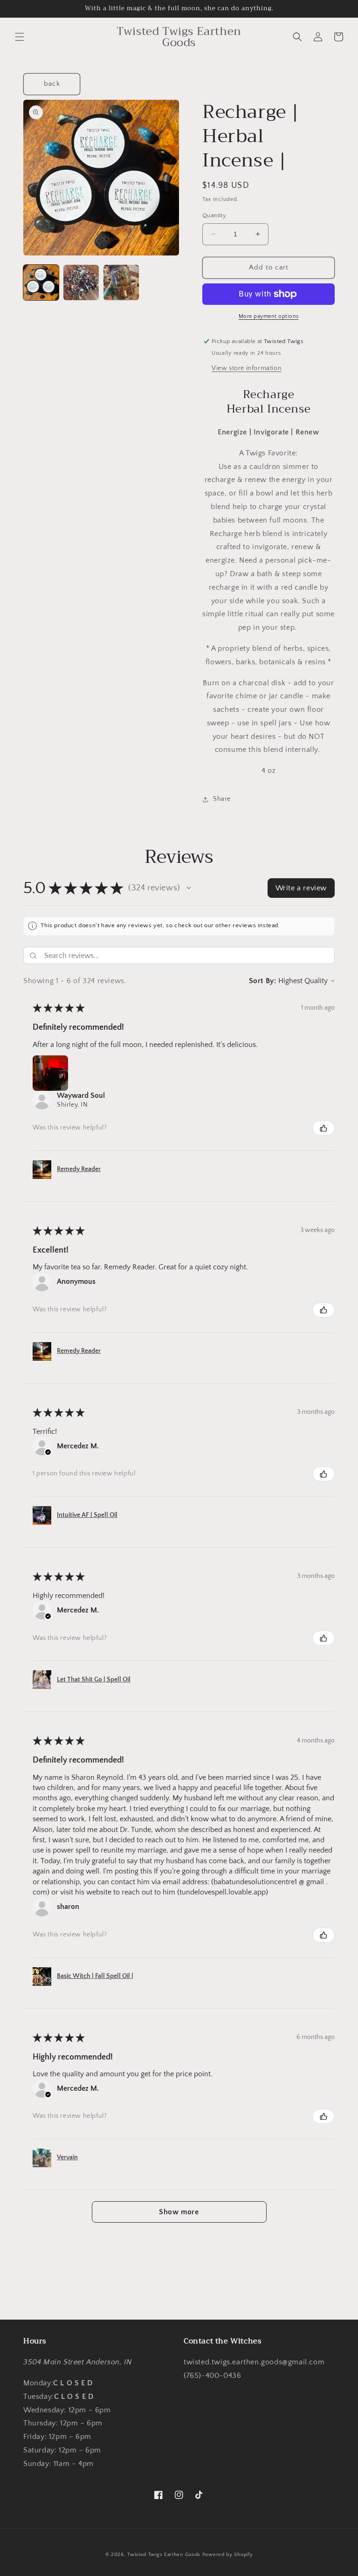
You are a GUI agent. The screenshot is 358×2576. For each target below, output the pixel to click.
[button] (20, 37)
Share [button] (222, 799)
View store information (247, 368)
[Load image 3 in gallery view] (121, 282)
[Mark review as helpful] (324, 1128)
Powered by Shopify (228, 2555)
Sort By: (263, 981)
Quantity (214, 215)
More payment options (269, 316)
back (52, 84)
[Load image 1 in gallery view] (41, 282)
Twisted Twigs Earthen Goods (164, 2555)
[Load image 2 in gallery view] (81, 282)
